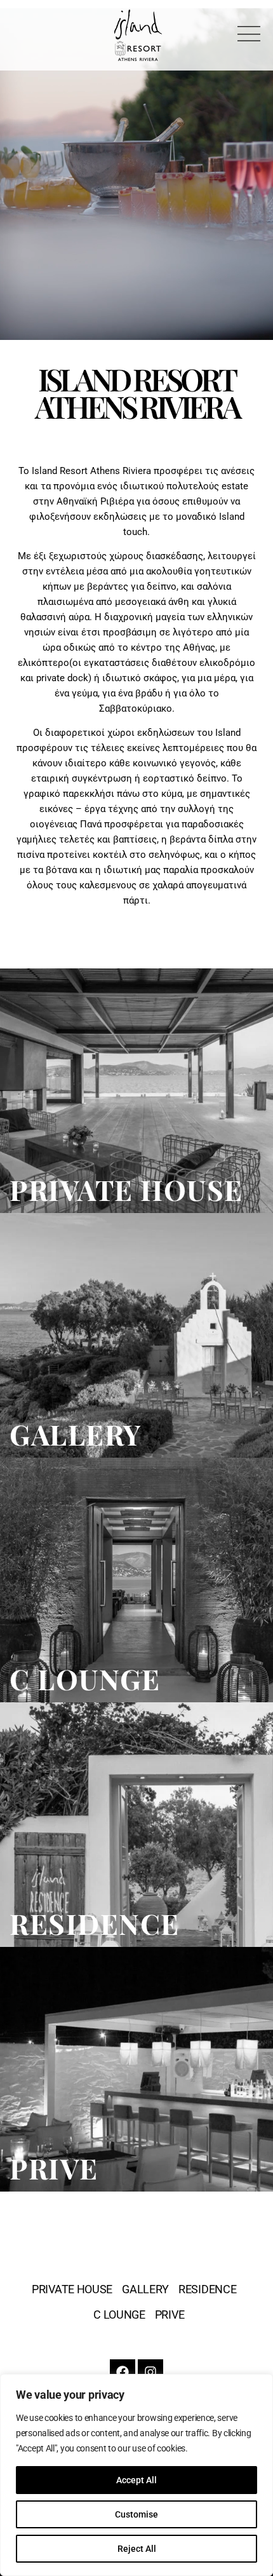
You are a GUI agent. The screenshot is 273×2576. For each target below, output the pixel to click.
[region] (136, 2475)
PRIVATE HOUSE (72, 2289)
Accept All (136, 2480)
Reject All (137, 2549)
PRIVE (170, 2315)
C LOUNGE (119, 2315)
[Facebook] (123, 2372)
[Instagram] (150, 2372)
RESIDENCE (207, 2289)
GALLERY (145, 2289)
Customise (136, 2514)
